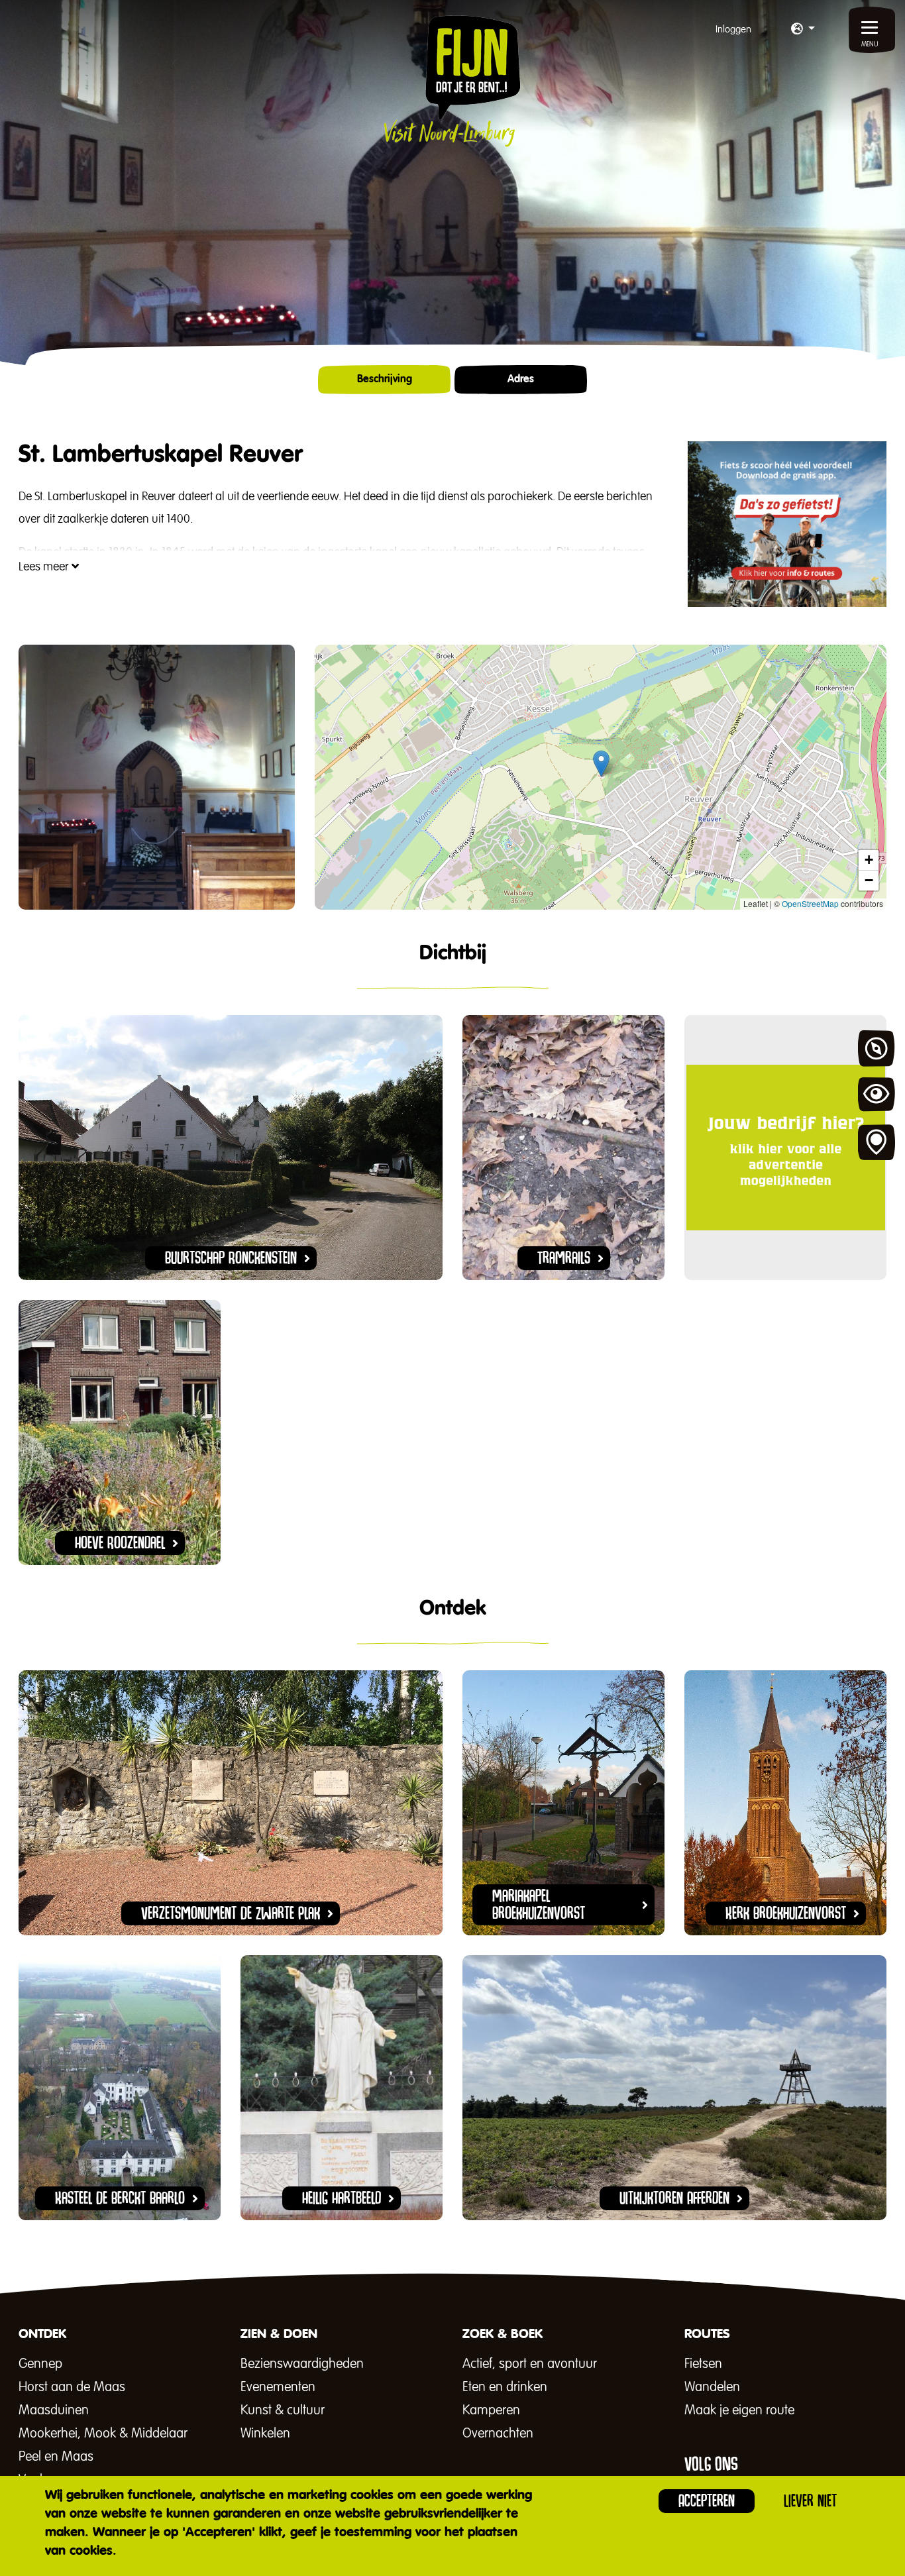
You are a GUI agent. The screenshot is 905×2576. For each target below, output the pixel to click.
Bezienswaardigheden (302, 2364)
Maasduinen (54, 2410)
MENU (870, 44)
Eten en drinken (505, 2387)
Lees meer (45, 567)
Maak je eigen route (739, 2410)
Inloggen (733, 29)
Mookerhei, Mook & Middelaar (103, 2434)
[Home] (452, 81)
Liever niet (810, 2501)
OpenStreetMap (810, 903)
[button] (803, 30)
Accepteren (707, 2501)
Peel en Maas (56, 2457)
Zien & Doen (877, 1096)
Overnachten (498, 2434)
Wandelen (712, 2387)
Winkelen (265, 2434)
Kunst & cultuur (283, 2410)
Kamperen (491, 2410)
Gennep (40, 2364)
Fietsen (703, 2364)
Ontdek (877, 1049)
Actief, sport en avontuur (530, 2364)
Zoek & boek (877, 1143)
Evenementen (278, 2387)
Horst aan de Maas (72, 2387)
